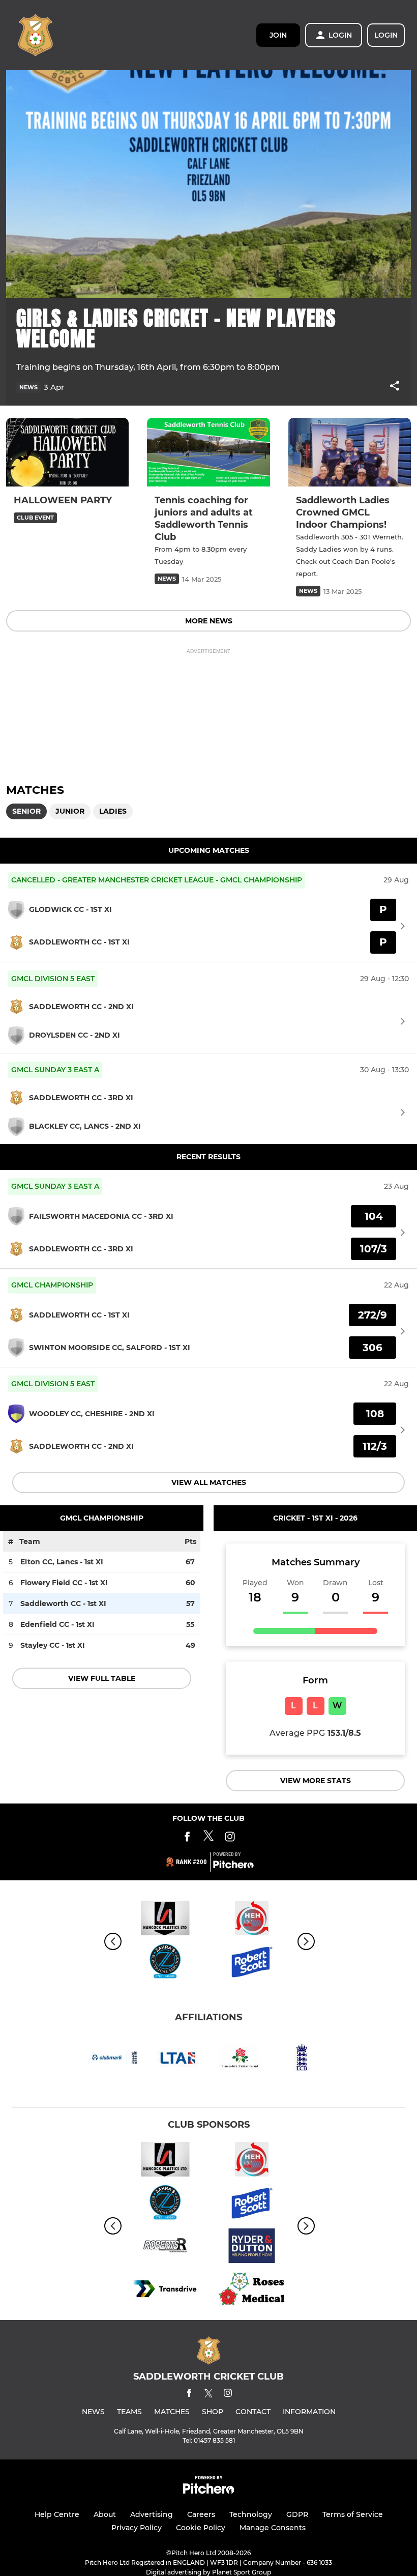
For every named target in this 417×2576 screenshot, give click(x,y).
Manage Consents (273, 2528)
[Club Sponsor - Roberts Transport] (165, 2248)
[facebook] (189, 2395)
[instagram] (228, 2395)
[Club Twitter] (208, 1838)
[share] (395, 387)
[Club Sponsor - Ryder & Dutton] (252, 2248)
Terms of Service (353, 2514)
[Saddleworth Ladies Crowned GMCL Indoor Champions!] (350, 452)
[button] (395, 388)
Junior (70, 811)
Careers (201, 2514)
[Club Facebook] (187, 1838)
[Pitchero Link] (233, 1866)
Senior (26, 811)
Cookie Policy (201, 2528)
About (105, 2514)
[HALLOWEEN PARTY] (67, 452)
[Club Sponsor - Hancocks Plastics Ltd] (165, 1920)
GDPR (297, 2514)
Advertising (152, 2514)
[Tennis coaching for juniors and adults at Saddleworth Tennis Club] (208, 452)
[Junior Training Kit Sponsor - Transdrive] (165, 2291)
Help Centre (57, 2514)
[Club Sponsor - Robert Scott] (252, 1963)
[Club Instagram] (230, 1838)
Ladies (113, 811)
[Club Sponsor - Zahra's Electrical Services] (165, 1963)
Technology (251, 2514)
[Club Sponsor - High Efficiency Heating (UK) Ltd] (252, 1920)
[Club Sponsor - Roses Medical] (252, 2291)
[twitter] (208, 2395)
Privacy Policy (137, 2528)
